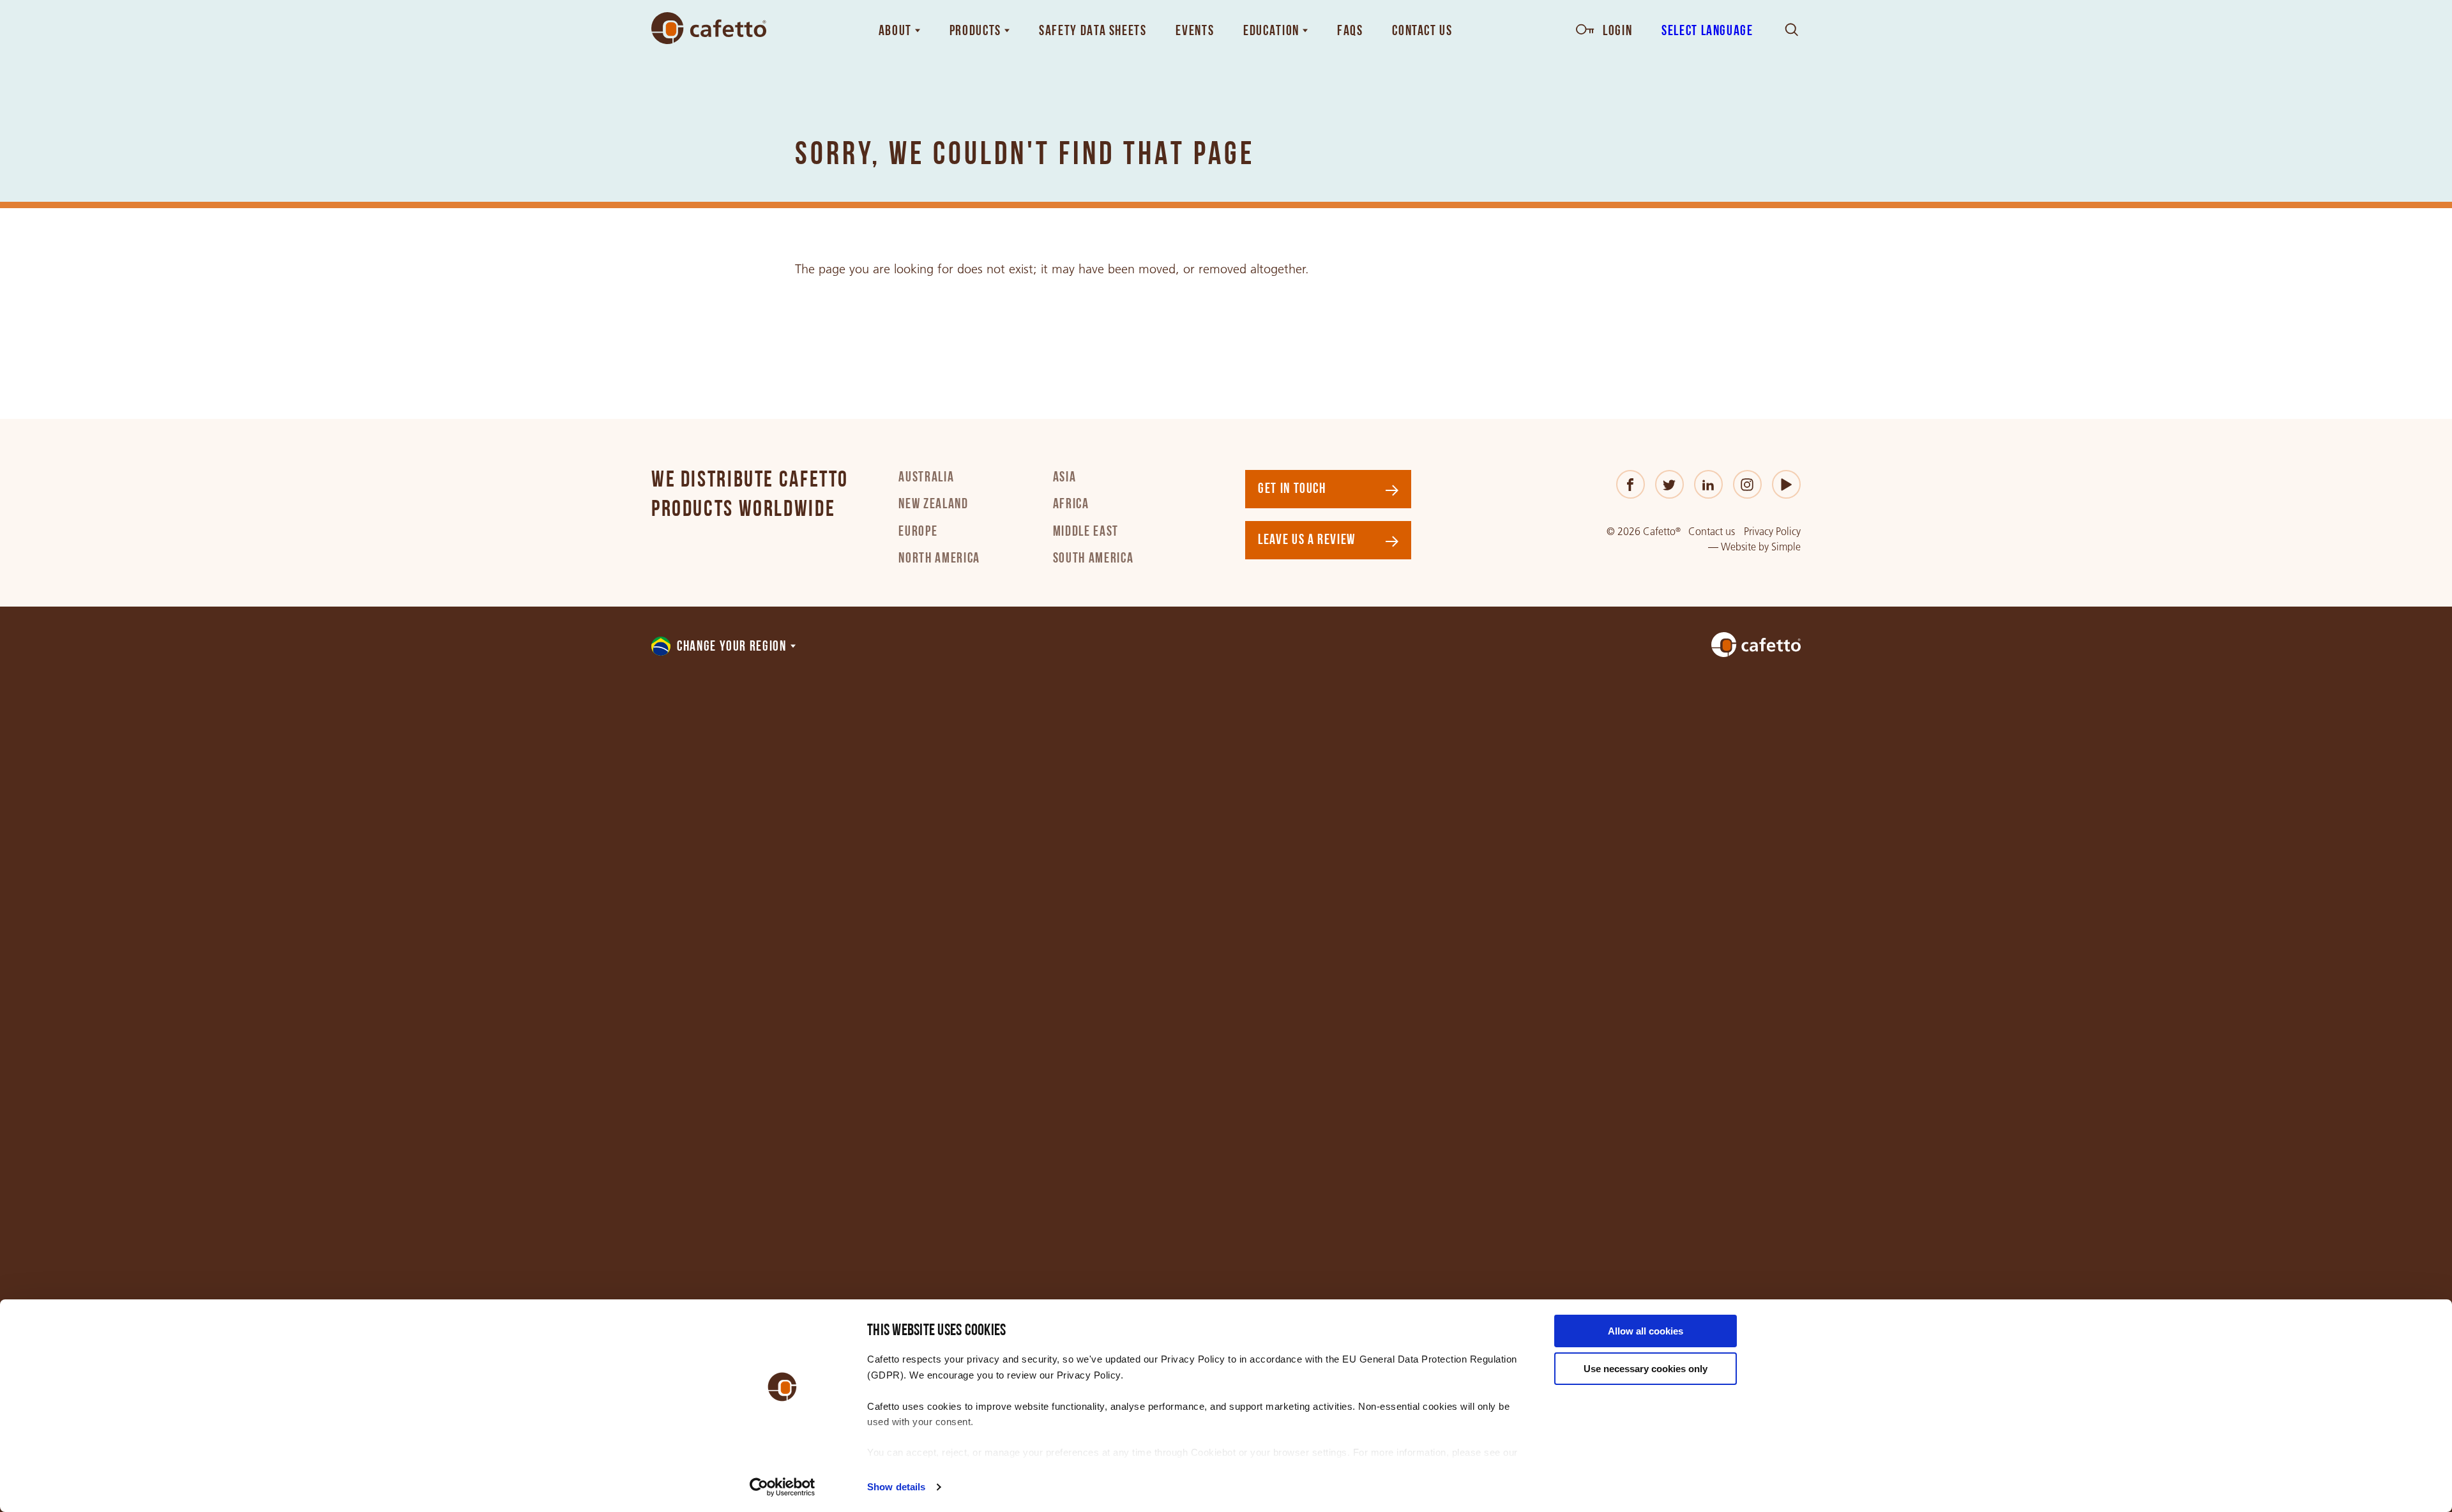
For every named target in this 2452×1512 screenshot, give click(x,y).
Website (1738, 547)
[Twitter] (1669, 484)
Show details (896, 1487)
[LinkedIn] (1708, 484)
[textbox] (724, 647)
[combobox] (724, 647)
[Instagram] (1747, 484)
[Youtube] (1786, 484)
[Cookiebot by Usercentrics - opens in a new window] (783, 1487)
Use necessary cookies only (1646, 1369)
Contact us (1712, 532)
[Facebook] (1631, 484)
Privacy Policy (1772, 532)
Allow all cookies (1646, 1331)
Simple (1786, 547)
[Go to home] (709, 28)
